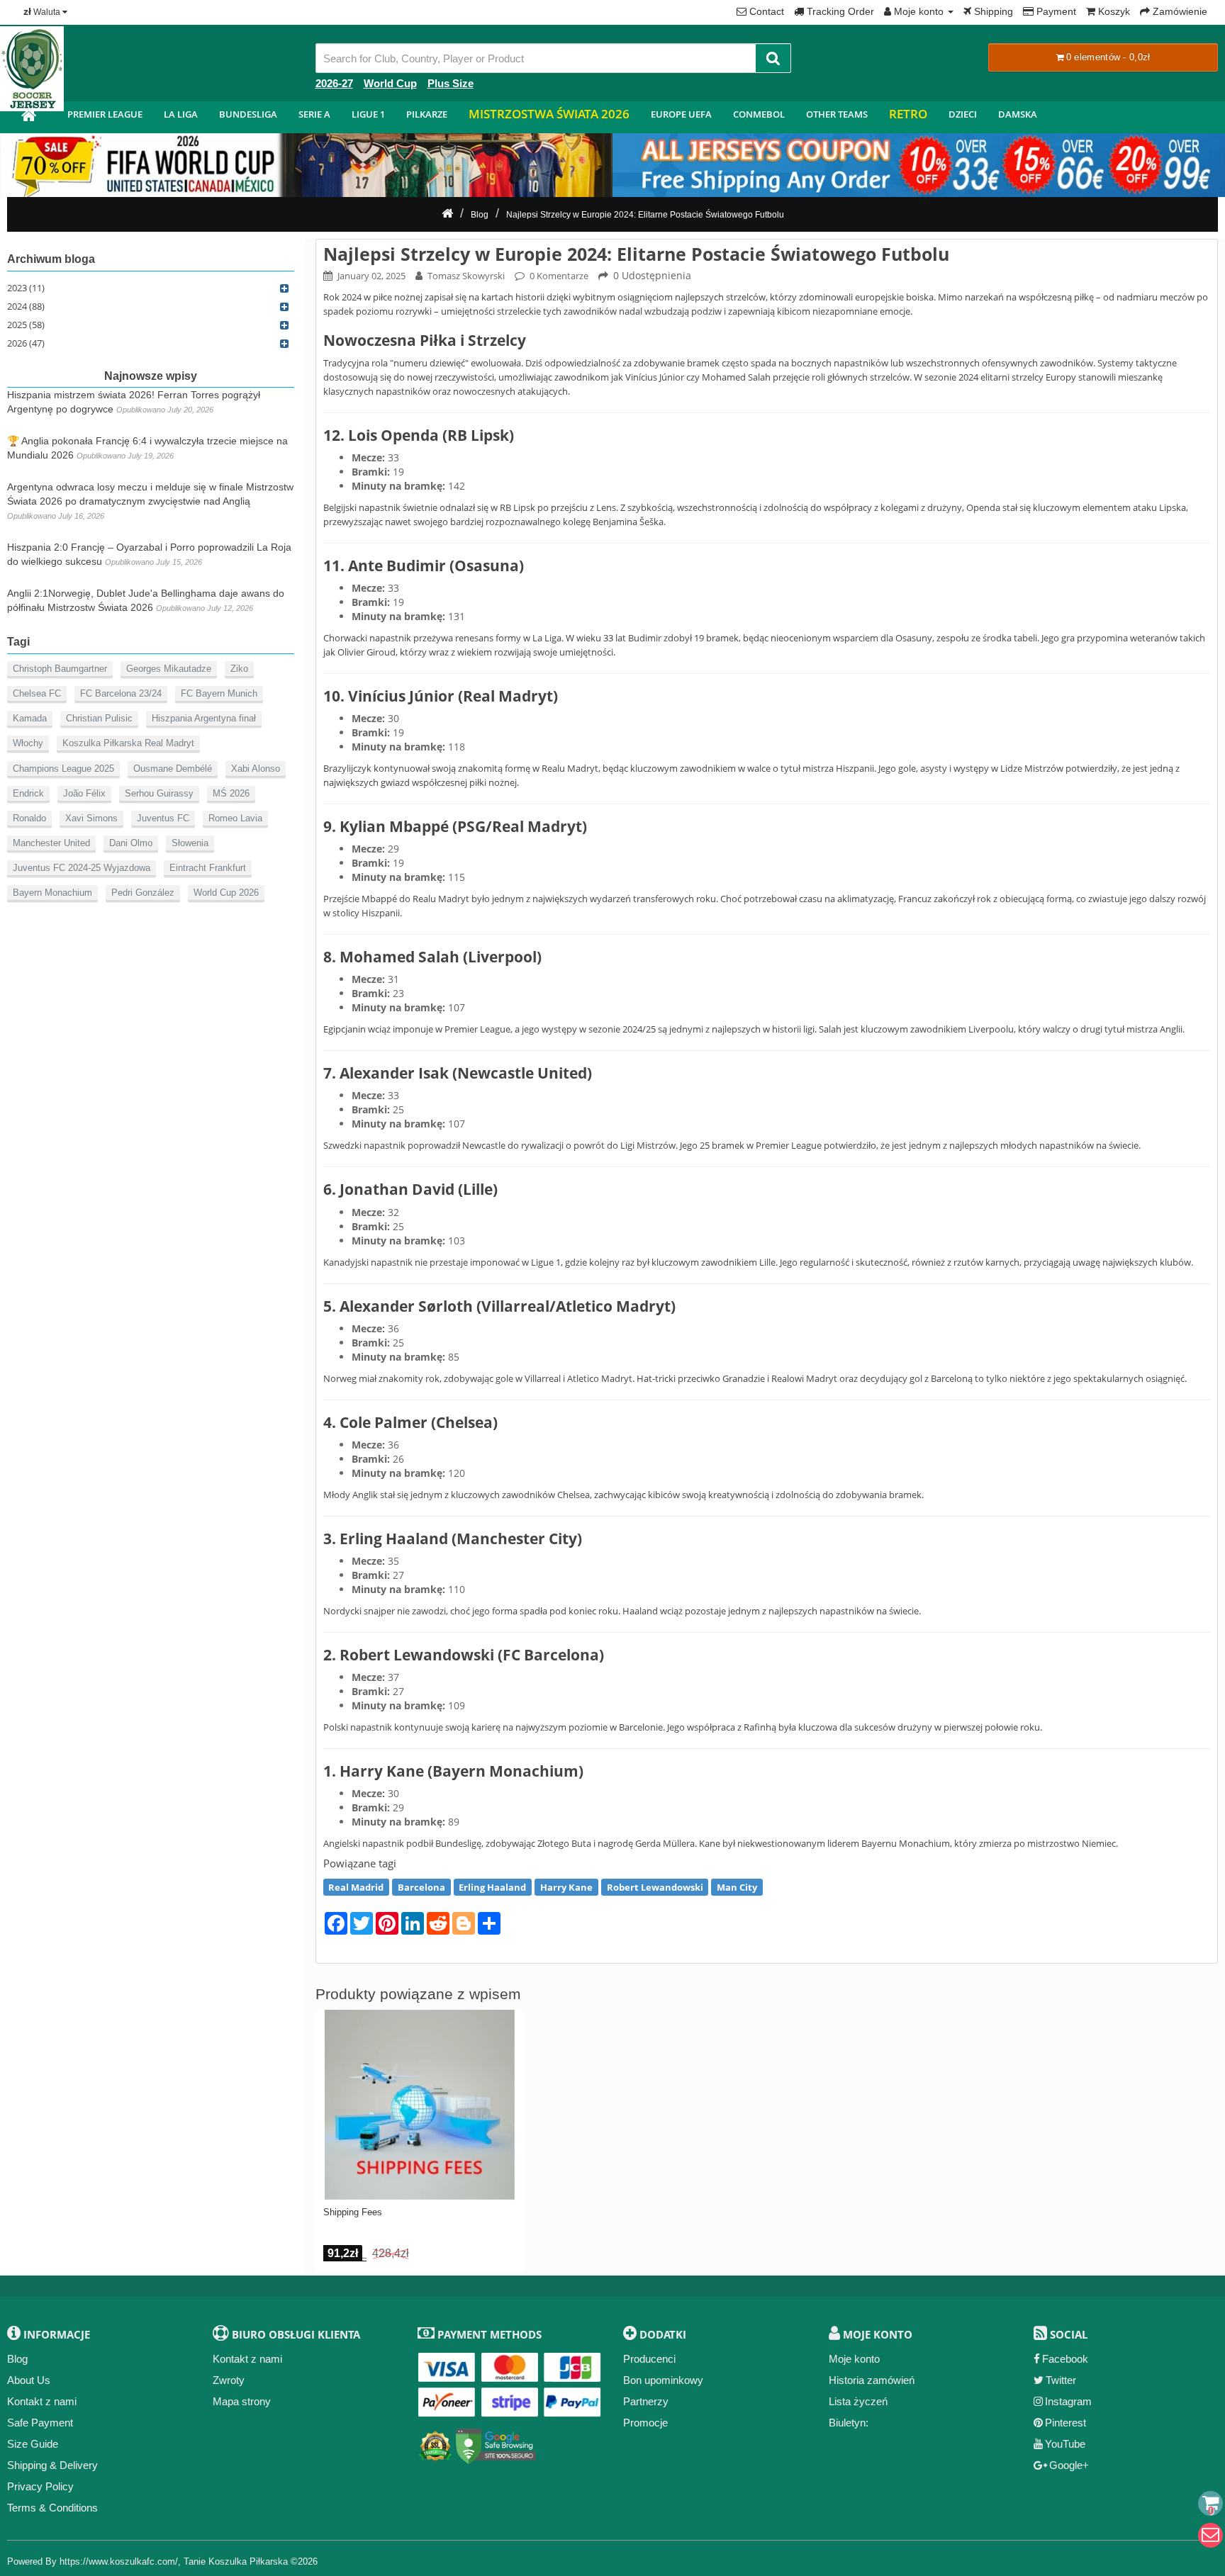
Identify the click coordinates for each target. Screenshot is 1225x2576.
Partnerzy (646, 2401)
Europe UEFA (681, 114)
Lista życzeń (858, 2401)
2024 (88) (26, 306)
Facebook (1065, 2359)
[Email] (1210, 2535)
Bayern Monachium (52, 893)
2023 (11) (26, 288)
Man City (737, 1887)
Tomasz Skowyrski (466, 276)
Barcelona (421, 1887)
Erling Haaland (492, 1887)
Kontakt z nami (42, 2401)
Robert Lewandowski (655, 1887)
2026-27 (334, 83)
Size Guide (33, 2444)
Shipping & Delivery (52, 2465)
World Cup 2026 (226, 893)
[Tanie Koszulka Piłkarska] (28, 117)
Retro (908, 114)
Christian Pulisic (99, 718)
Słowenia (190, 843)
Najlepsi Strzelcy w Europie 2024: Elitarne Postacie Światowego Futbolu (645, 215)
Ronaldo (29, 818)
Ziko (239, 669)
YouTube (1065, 2444)
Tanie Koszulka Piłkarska (236, 2561)
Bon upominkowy (663, 2380)
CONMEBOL (759, 114)
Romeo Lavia (235, 818)
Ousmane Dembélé (173, 769)
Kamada (30, 718)
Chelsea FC (37, 693)
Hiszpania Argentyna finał (204, 718)
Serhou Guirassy (159, 793)
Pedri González (143, 893)
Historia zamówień (872, 2380)
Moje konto (854, 2359)
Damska (1018, 114)
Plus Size (451, 83)
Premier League (105, 114)
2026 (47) (26, 343)
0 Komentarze (559, 276)
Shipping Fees (353, 2212)
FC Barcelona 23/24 (121, 693)
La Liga (181, 114)
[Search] (773, 58)
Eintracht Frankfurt (208, 868)
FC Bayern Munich (219, 693)
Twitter (1061, 2380)
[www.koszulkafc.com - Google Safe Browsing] (496, 2443)
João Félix (84, 793)
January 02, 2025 (371, 276)
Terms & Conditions (52, 2508)
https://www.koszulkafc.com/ (119, 2561)
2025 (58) (26, 325)
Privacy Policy (40, 2486)
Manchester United (51, 843)
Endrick (28, 793)
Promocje (645, 2423)
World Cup (390, 83)
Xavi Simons (91, 818)
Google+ (1069, 2465)
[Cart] (1210, 2503)
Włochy (28, 743)
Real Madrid (356, 1887)
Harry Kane (566, 1887)
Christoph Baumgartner (60, 669)
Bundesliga (248, 114)
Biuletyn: (849, 2423)
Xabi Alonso (256, 769)
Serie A (314, 114)
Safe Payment (40, 2423)
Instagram (1068, 2401)
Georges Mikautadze (169, 669)
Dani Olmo (131, 843)
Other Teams (837, 114)
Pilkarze (427, 114)
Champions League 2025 (63, 769)
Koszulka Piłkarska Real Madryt (128, 743)
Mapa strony (242, 2401)
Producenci (649, 2359)
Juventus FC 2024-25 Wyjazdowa (82, 868)
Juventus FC (163, 818)
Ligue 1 (368, 114)
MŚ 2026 (231, 793)
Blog (480, 215)
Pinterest (1065, 2423)
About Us (29, 2380)
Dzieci (963, 114)
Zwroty (229, 2380)
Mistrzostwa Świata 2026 (549, 114)
